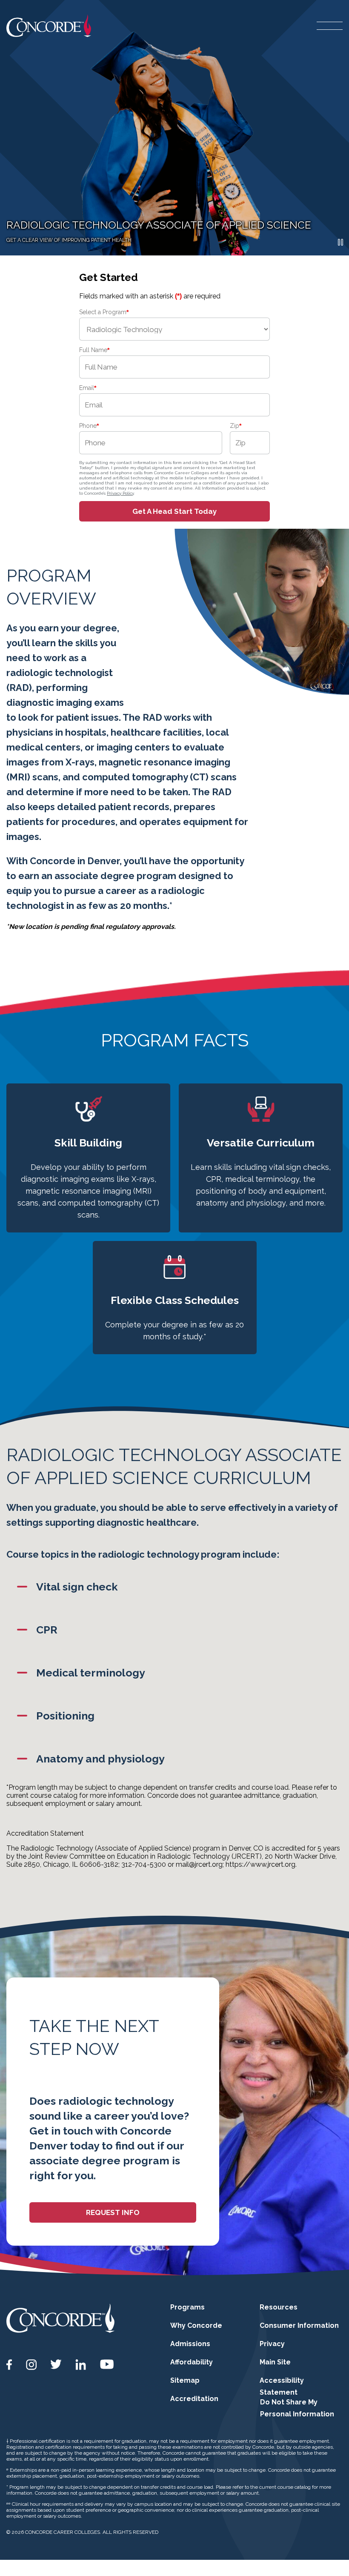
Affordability (192, 2362)
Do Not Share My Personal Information (297, 2408)
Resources (279, 2307)
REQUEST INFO (113, 2212)
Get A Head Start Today (174, 511)
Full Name (94, 350)
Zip (236, 426)
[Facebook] (9, 2365)
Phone (89, 426)
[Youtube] (107, 2364)
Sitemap (185, 2380)
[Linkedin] (81, 2365)
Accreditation (194, 2399)
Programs (187, 2307)
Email (88, 388)
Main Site (275, 2362)
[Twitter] (56, 2364)
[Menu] (330, 26)
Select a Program (104, 312)
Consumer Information (299, 2325)
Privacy (272, 2344)
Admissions (190, 2344)
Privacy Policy (120, 493)
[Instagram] (31, 2365)
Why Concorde (196, 2325)
